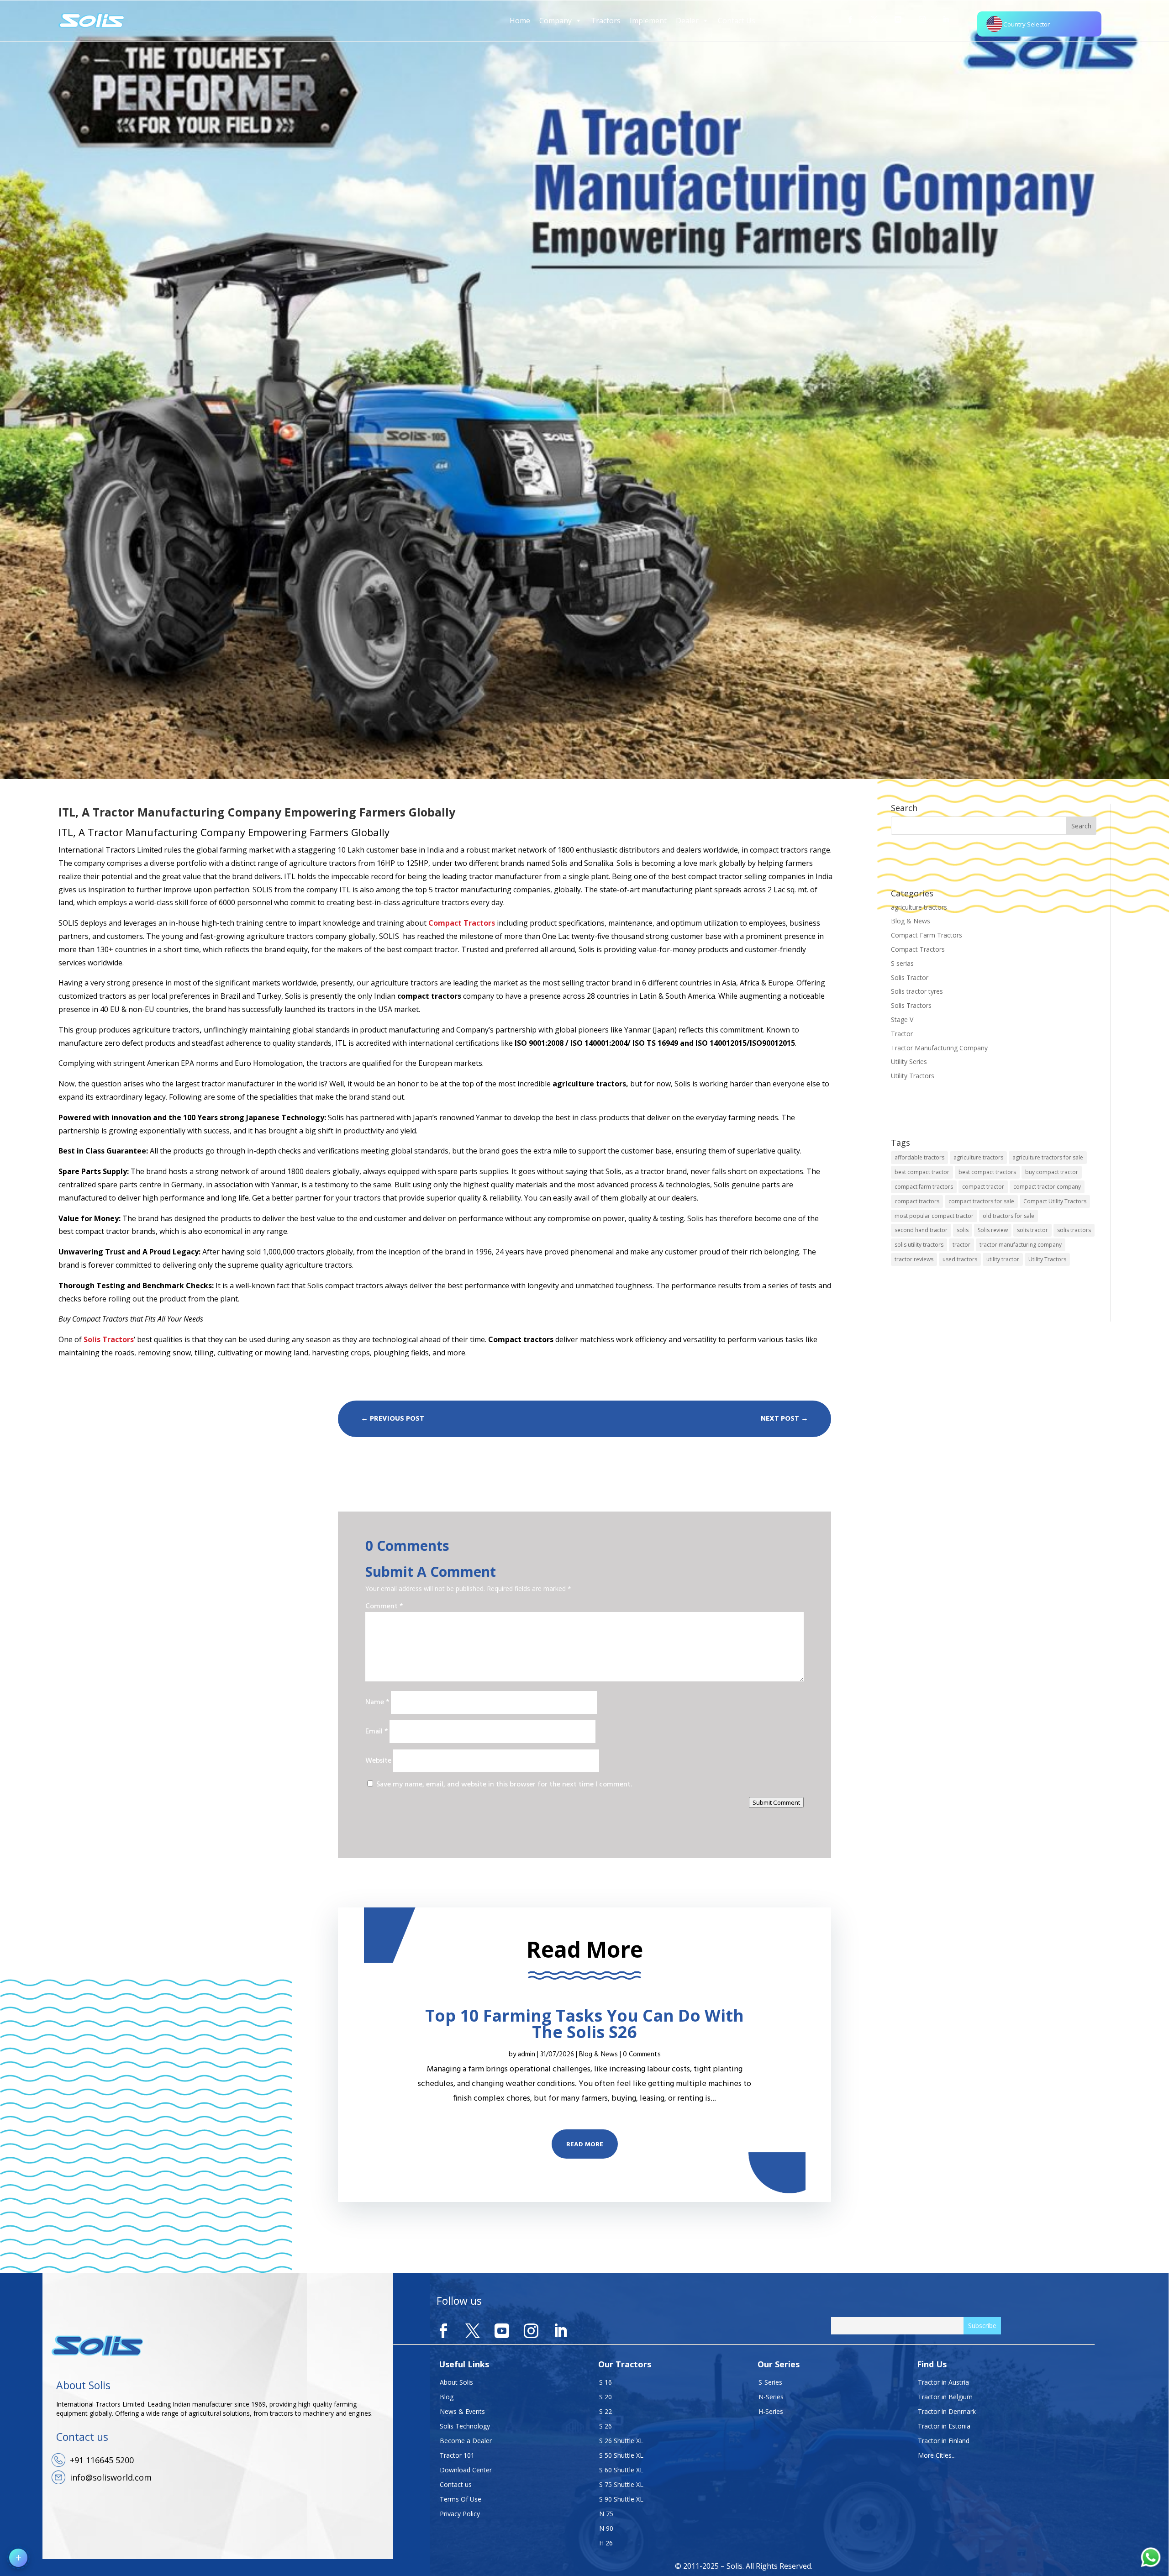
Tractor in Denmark (947, 2411)
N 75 (606, 2514)
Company (556, 21)
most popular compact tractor (934, 1216)
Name (377, 1702)
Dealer (687, 21)
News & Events (462, 2411)
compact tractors (917, 1201)
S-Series (770, 2382)
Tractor (902, 1034)
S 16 (606, 2382)
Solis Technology (465, 2426)
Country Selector (1027, 24)
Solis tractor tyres (917, 991)
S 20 (606, 2397)
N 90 (606, 2528)
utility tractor (1003, 1259)
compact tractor (983, 1187)
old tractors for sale (1008, 1216)
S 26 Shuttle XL (621, 2441)
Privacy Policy (460, 2514)
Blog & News (911, 921)
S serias (902, 963)
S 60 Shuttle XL (621, 2470)
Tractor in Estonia (944, 2426)
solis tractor (1032, 1230)
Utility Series (909, 1061)
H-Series (771, 2411)
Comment (384, 1607)
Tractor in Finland (944, 2441)
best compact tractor (922, 1172)
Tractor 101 (457, 2455)
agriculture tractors (919, 907)
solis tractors (1074, 1230)
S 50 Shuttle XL (621, 2455)
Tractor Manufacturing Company (939, 1048)
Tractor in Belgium (945, 2397)
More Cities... (937, 2455)
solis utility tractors (919, 1245)
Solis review (993, 1230)
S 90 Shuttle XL (621, 2499)
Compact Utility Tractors (1055, 1201)
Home (520, 21)
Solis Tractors (911, 1005)
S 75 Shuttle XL (621, 2484)
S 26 (606, 2426)
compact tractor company (1047, 1187)
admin (527, 2054)
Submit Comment (776, 1802)
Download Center (466, 2470)
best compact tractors (987, 1172)
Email (377, 1732)
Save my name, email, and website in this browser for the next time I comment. (504, 1785)
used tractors (960, 1259)
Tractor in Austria (943, 2382)
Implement (648, 21)
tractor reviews (914, 1259)
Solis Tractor (910, 977)
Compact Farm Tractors (927, 935)
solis (963, 1230)
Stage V (902, 1019)
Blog (447, 2397)
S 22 (606, 2411)
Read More (585, 2145)
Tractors (606, 21)
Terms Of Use (461, 2499)
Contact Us (737, 21)
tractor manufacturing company (1021, 1245)
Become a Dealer (466, 2441)
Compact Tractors (918, 949)
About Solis (456, 2382)
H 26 (606, 2543)
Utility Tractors (913, 1076)
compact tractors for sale (981, 1201)
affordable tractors (919, 1157)
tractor (961, 1245)
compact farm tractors (924, 1187)
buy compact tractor (1052, 1172)
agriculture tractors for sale (1048, 1157)
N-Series (771, 2397)
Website (378, 1761)
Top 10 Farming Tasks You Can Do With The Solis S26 (584, 2024)
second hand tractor (921, 1230)
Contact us (456, 2484)
